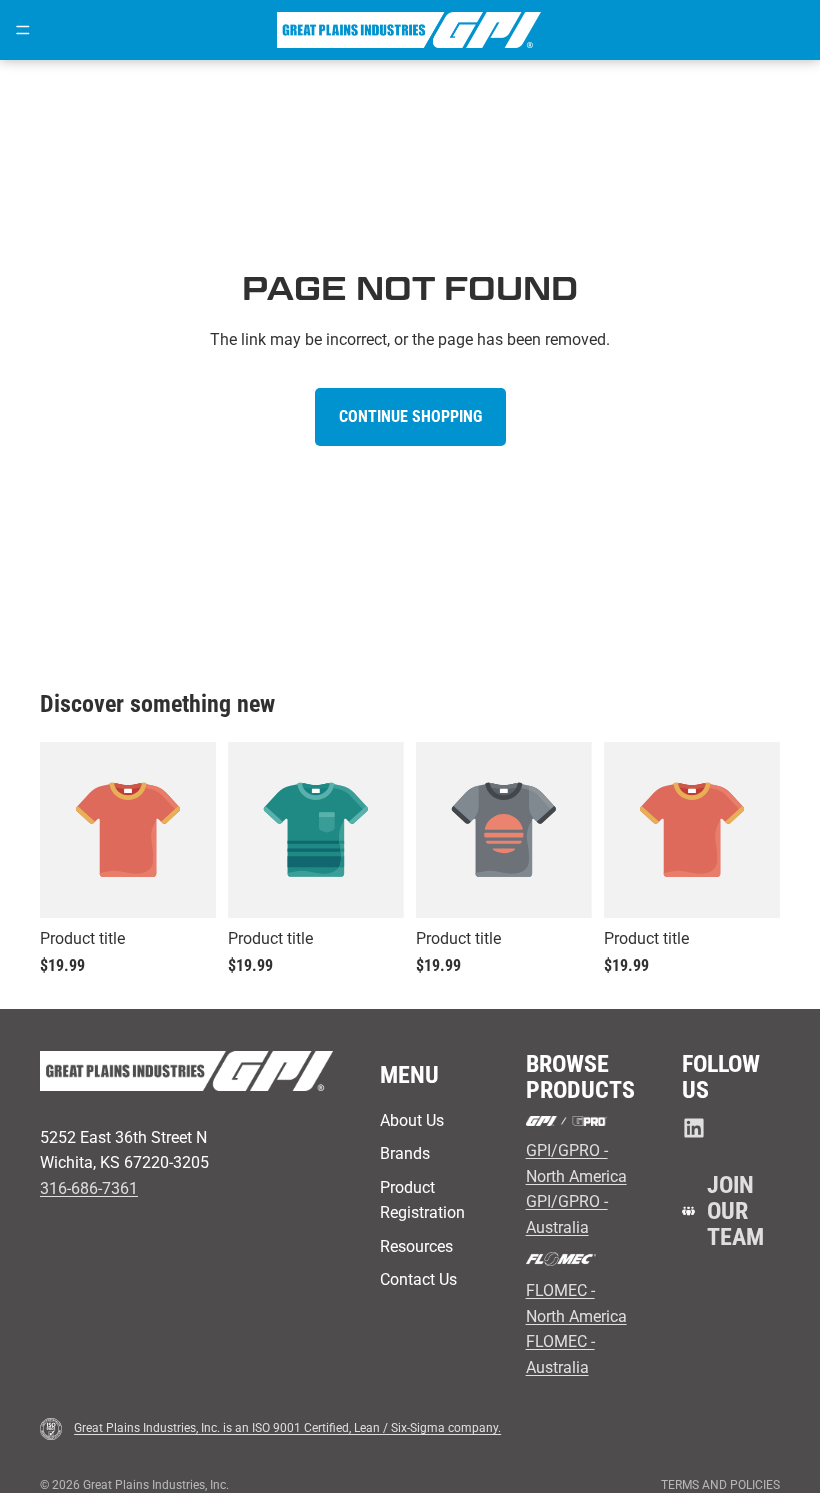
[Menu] (23, 30)
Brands (405, 1153)
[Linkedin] (694, 1128)
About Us (412, 1120)
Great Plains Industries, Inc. (156, 1485)
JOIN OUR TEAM (735, 1211)
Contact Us (418, 1279)
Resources (416, 1246)
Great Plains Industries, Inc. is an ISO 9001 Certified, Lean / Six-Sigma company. (287, 1428)
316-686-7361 (89, 1188)
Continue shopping (410, 416)
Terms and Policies (720, 1485)
